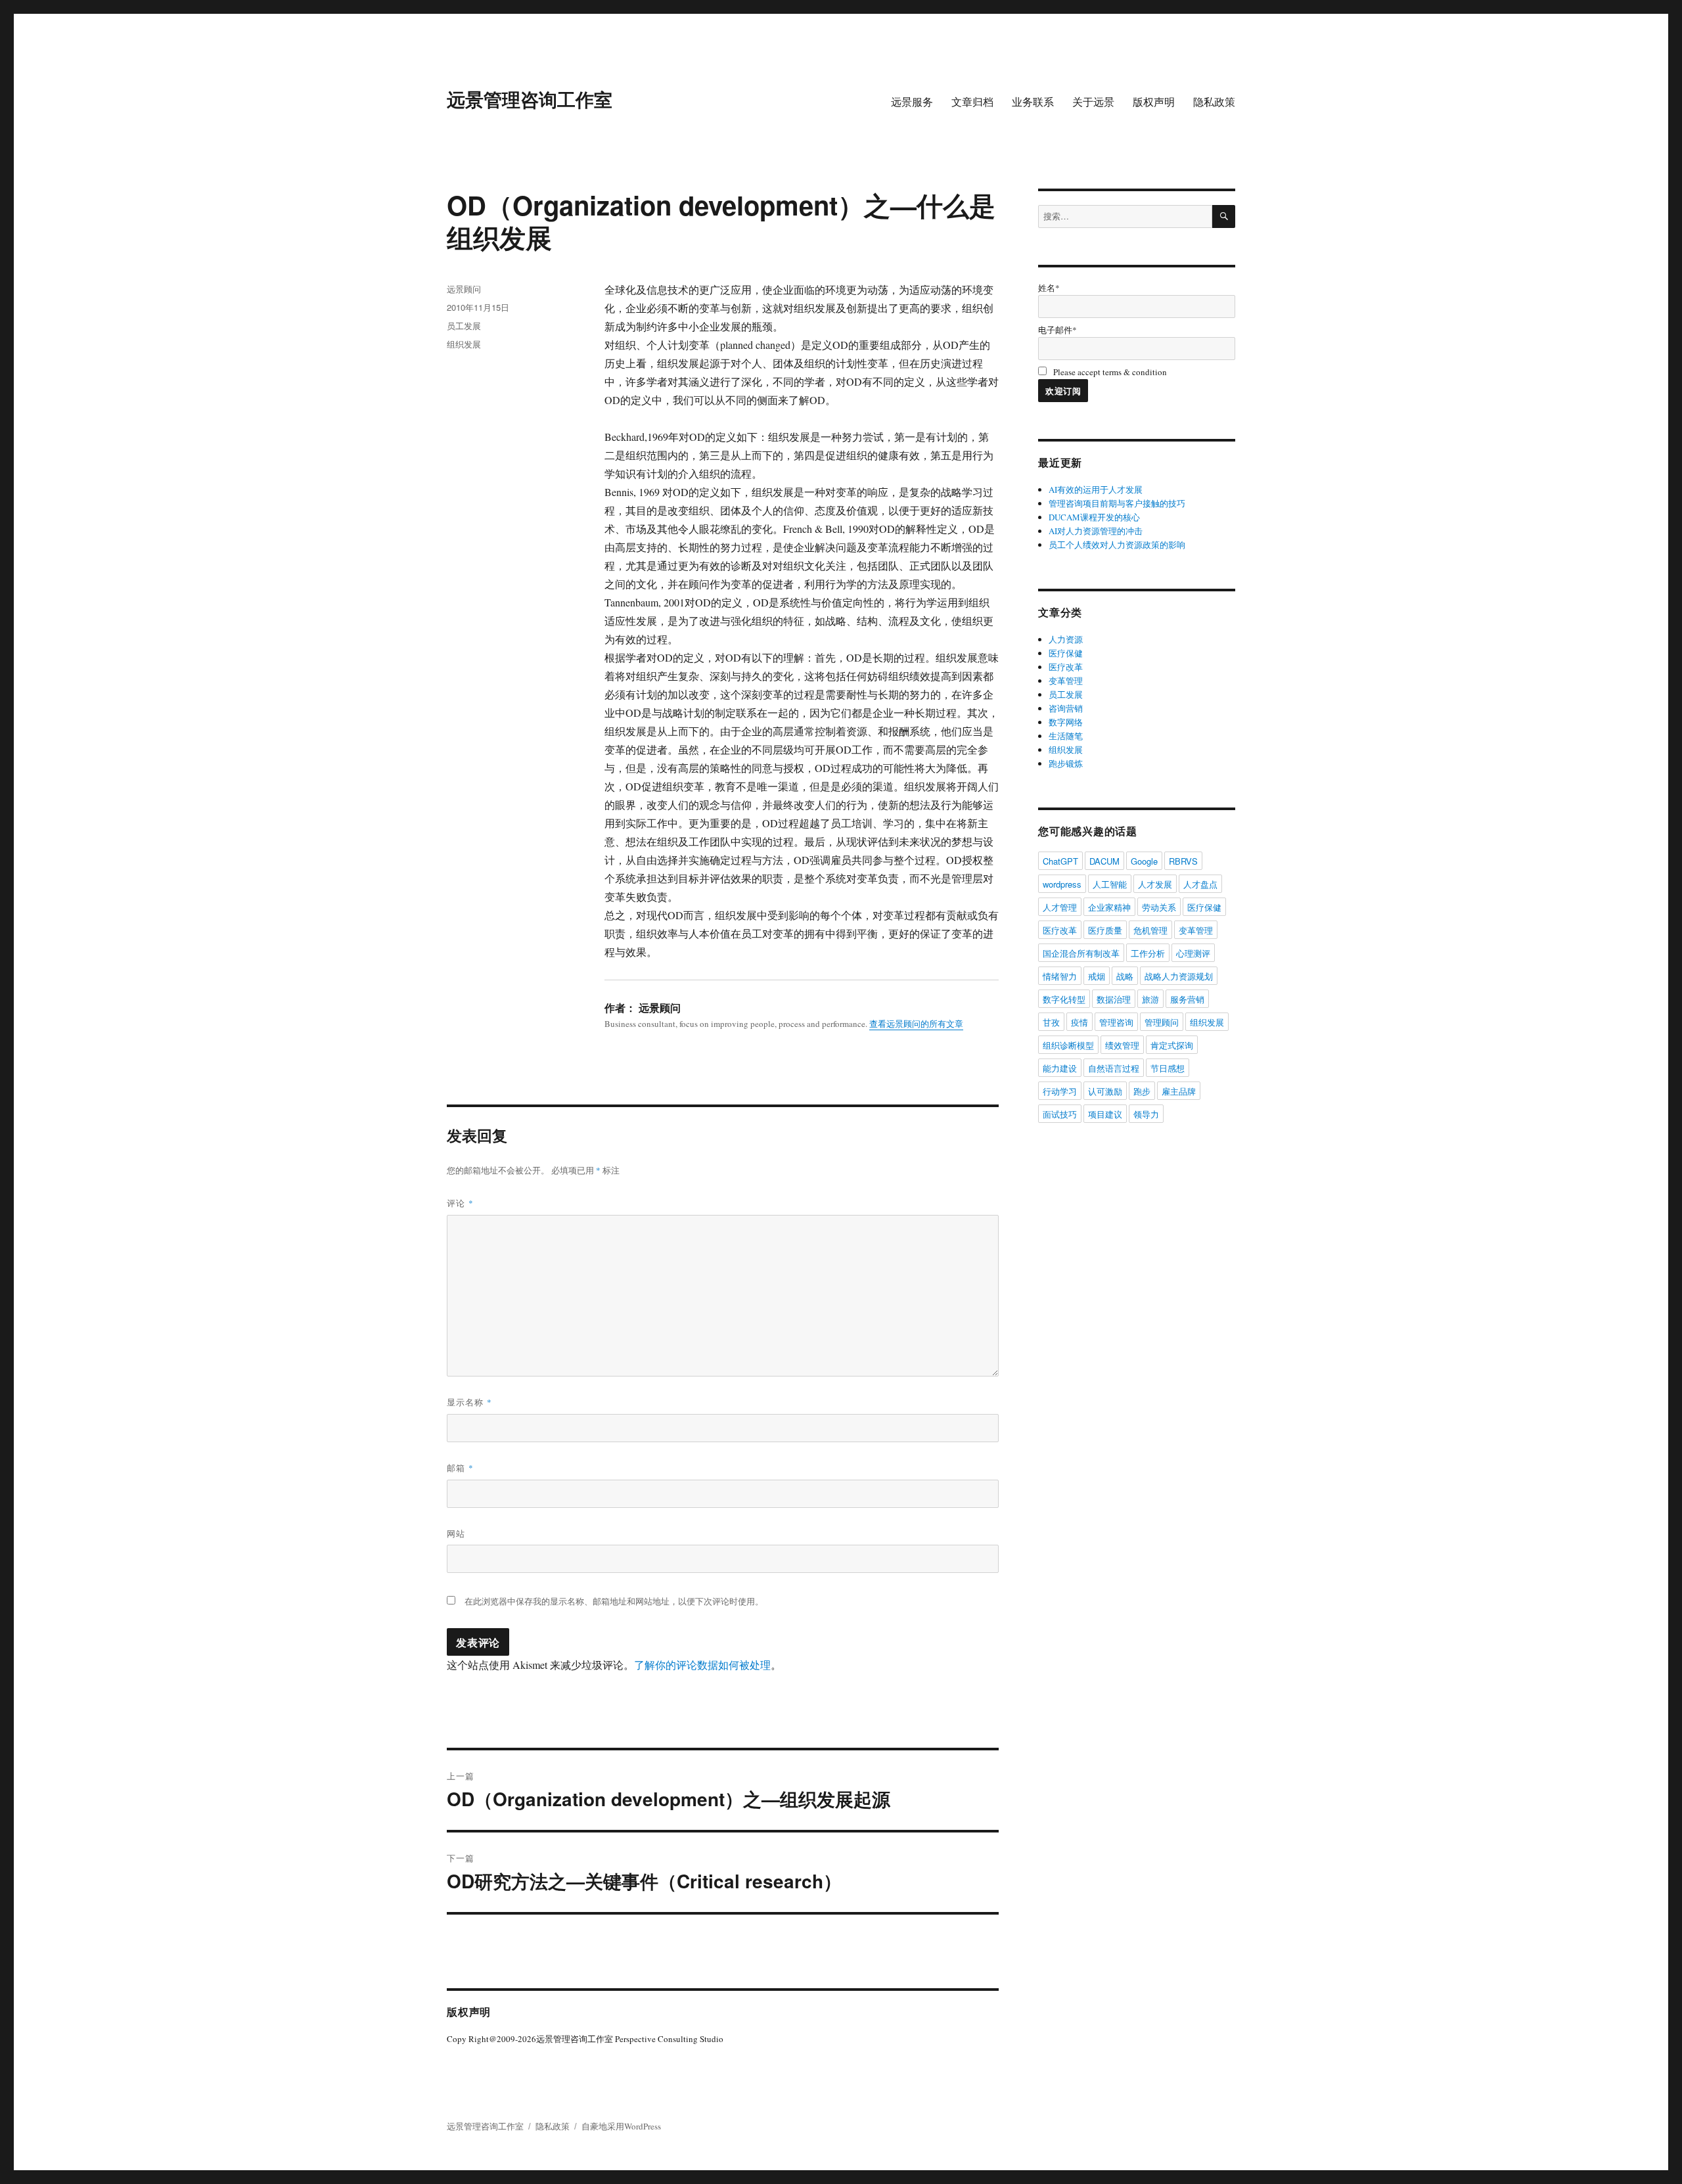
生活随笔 (1066, 736)
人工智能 (1110, 884)
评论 (460, 1203)
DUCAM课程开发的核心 (1094, 517)
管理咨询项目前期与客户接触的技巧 (1117, 503)
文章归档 (972, 102)
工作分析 (1148, 953)
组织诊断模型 (1068, 1045)
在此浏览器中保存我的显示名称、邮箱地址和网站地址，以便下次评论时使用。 (614, 1601)
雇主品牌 (1179, 1091)
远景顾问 (464, 289)
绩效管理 (1122, 1045)
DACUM (1104, 861)
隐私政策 (1214, 102)
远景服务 (912, 102)
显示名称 (469, 1402)
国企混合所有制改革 (1081, 953)
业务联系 (1033, 102)
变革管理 (1066, 681)
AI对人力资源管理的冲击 (1096, 531)
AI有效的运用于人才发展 (1096, 489)
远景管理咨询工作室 (530, 99)
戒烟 (1097, 976)
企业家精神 (1109, 907)
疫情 (1080, 1022)
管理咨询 (1116, 1022)
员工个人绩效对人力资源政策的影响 (1117, 545)
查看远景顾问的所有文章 (916, 1024)
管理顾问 (1162, 1022)
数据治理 (1114, 999)
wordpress (1062, 884)
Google (1144, 861)
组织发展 (464, 344)
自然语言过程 (1114, 1068)
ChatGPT (1060, 861)
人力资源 (1066, 639)
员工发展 (464, 326)
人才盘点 (1200, 884)
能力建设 (1060, 1068)
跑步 (1142, 1091)
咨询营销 (1066, 708)
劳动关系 (1159, 907)
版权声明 (1154, 102)
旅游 (1150, 999)
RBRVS (1183, 861)
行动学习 (1060, 1091)
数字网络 (1066, 722)
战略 (1125, 976)
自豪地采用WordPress (621, 2126)
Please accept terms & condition (1109, 372)
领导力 (1146, 1114)
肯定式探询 (1172, 1045)
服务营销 (1187, 999)
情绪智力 (1060, 976)
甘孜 (1051, 1022)
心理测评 (1193, 953)
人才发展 (1155, 884)
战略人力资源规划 (1179, 976)
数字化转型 (1064, 999)
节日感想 (1168, 1068)
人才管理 (1060, 907)
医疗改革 (1066, 667)
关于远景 (1093, 102)
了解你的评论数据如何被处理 (702, 1665)
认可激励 (1105, 1091)
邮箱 (460, 1467)
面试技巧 (1060, 1114)
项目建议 (1105, 1114)
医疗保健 (1066, 653)
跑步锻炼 (1066, 763)
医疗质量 (1105, 930)
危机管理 (1150, 930)
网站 (456, 1533)
